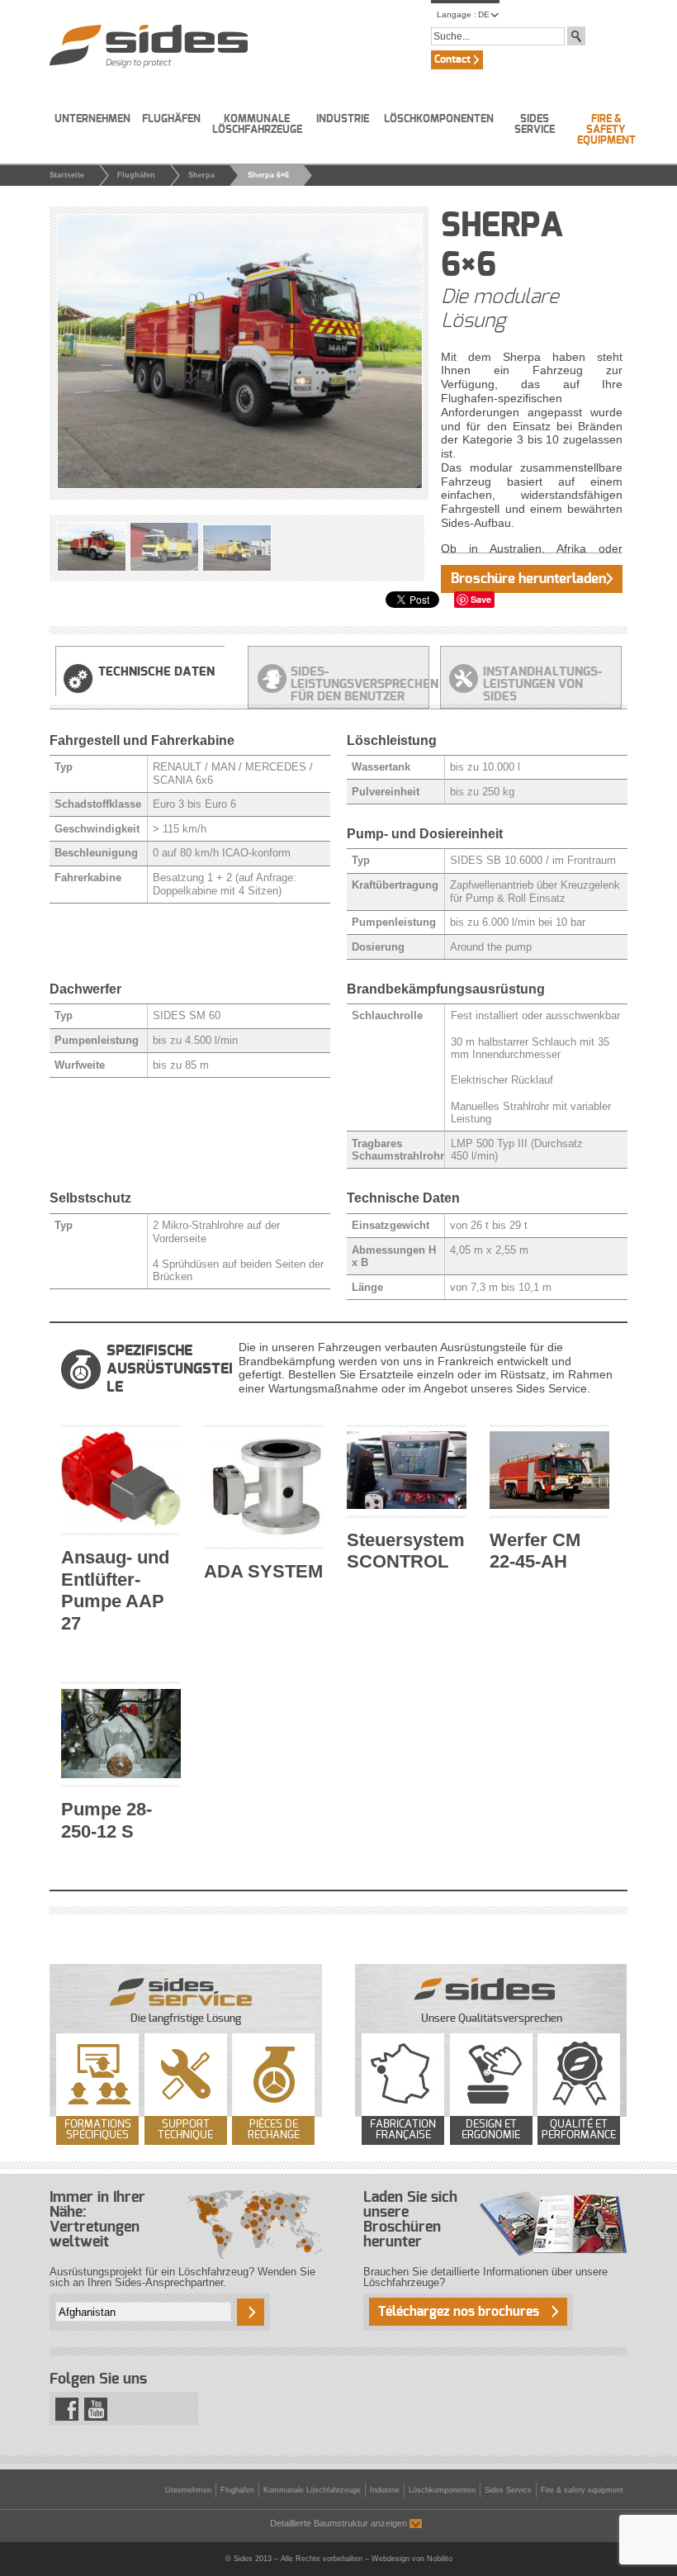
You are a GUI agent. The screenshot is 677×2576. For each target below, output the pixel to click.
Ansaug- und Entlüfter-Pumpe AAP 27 (115, 1591)
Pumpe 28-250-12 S (107, 1820)
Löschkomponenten (439, 119)
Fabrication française (403, 2130)
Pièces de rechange (274, 2130)
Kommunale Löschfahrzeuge (257, 125)
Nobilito (440, 2559)
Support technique (185, 2130)
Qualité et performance (579, 2130)
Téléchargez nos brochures (459, 2312)
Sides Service (535, 125)
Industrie (343, 119)
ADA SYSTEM (263, 1571)
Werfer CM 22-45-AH (535, 1551)
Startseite (67, 175)
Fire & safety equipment (606, 130)
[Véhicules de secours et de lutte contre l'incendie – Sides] (149, 46)
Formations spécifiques (98, 2130)
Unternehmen (92, 119)
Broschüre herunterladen (528, 579)
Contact (452, 60)
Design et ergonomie (491, 2130)
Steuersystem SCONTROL (406, 1551)
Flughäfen (171, 119)
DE (484, 14)
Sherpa (201, 175)
